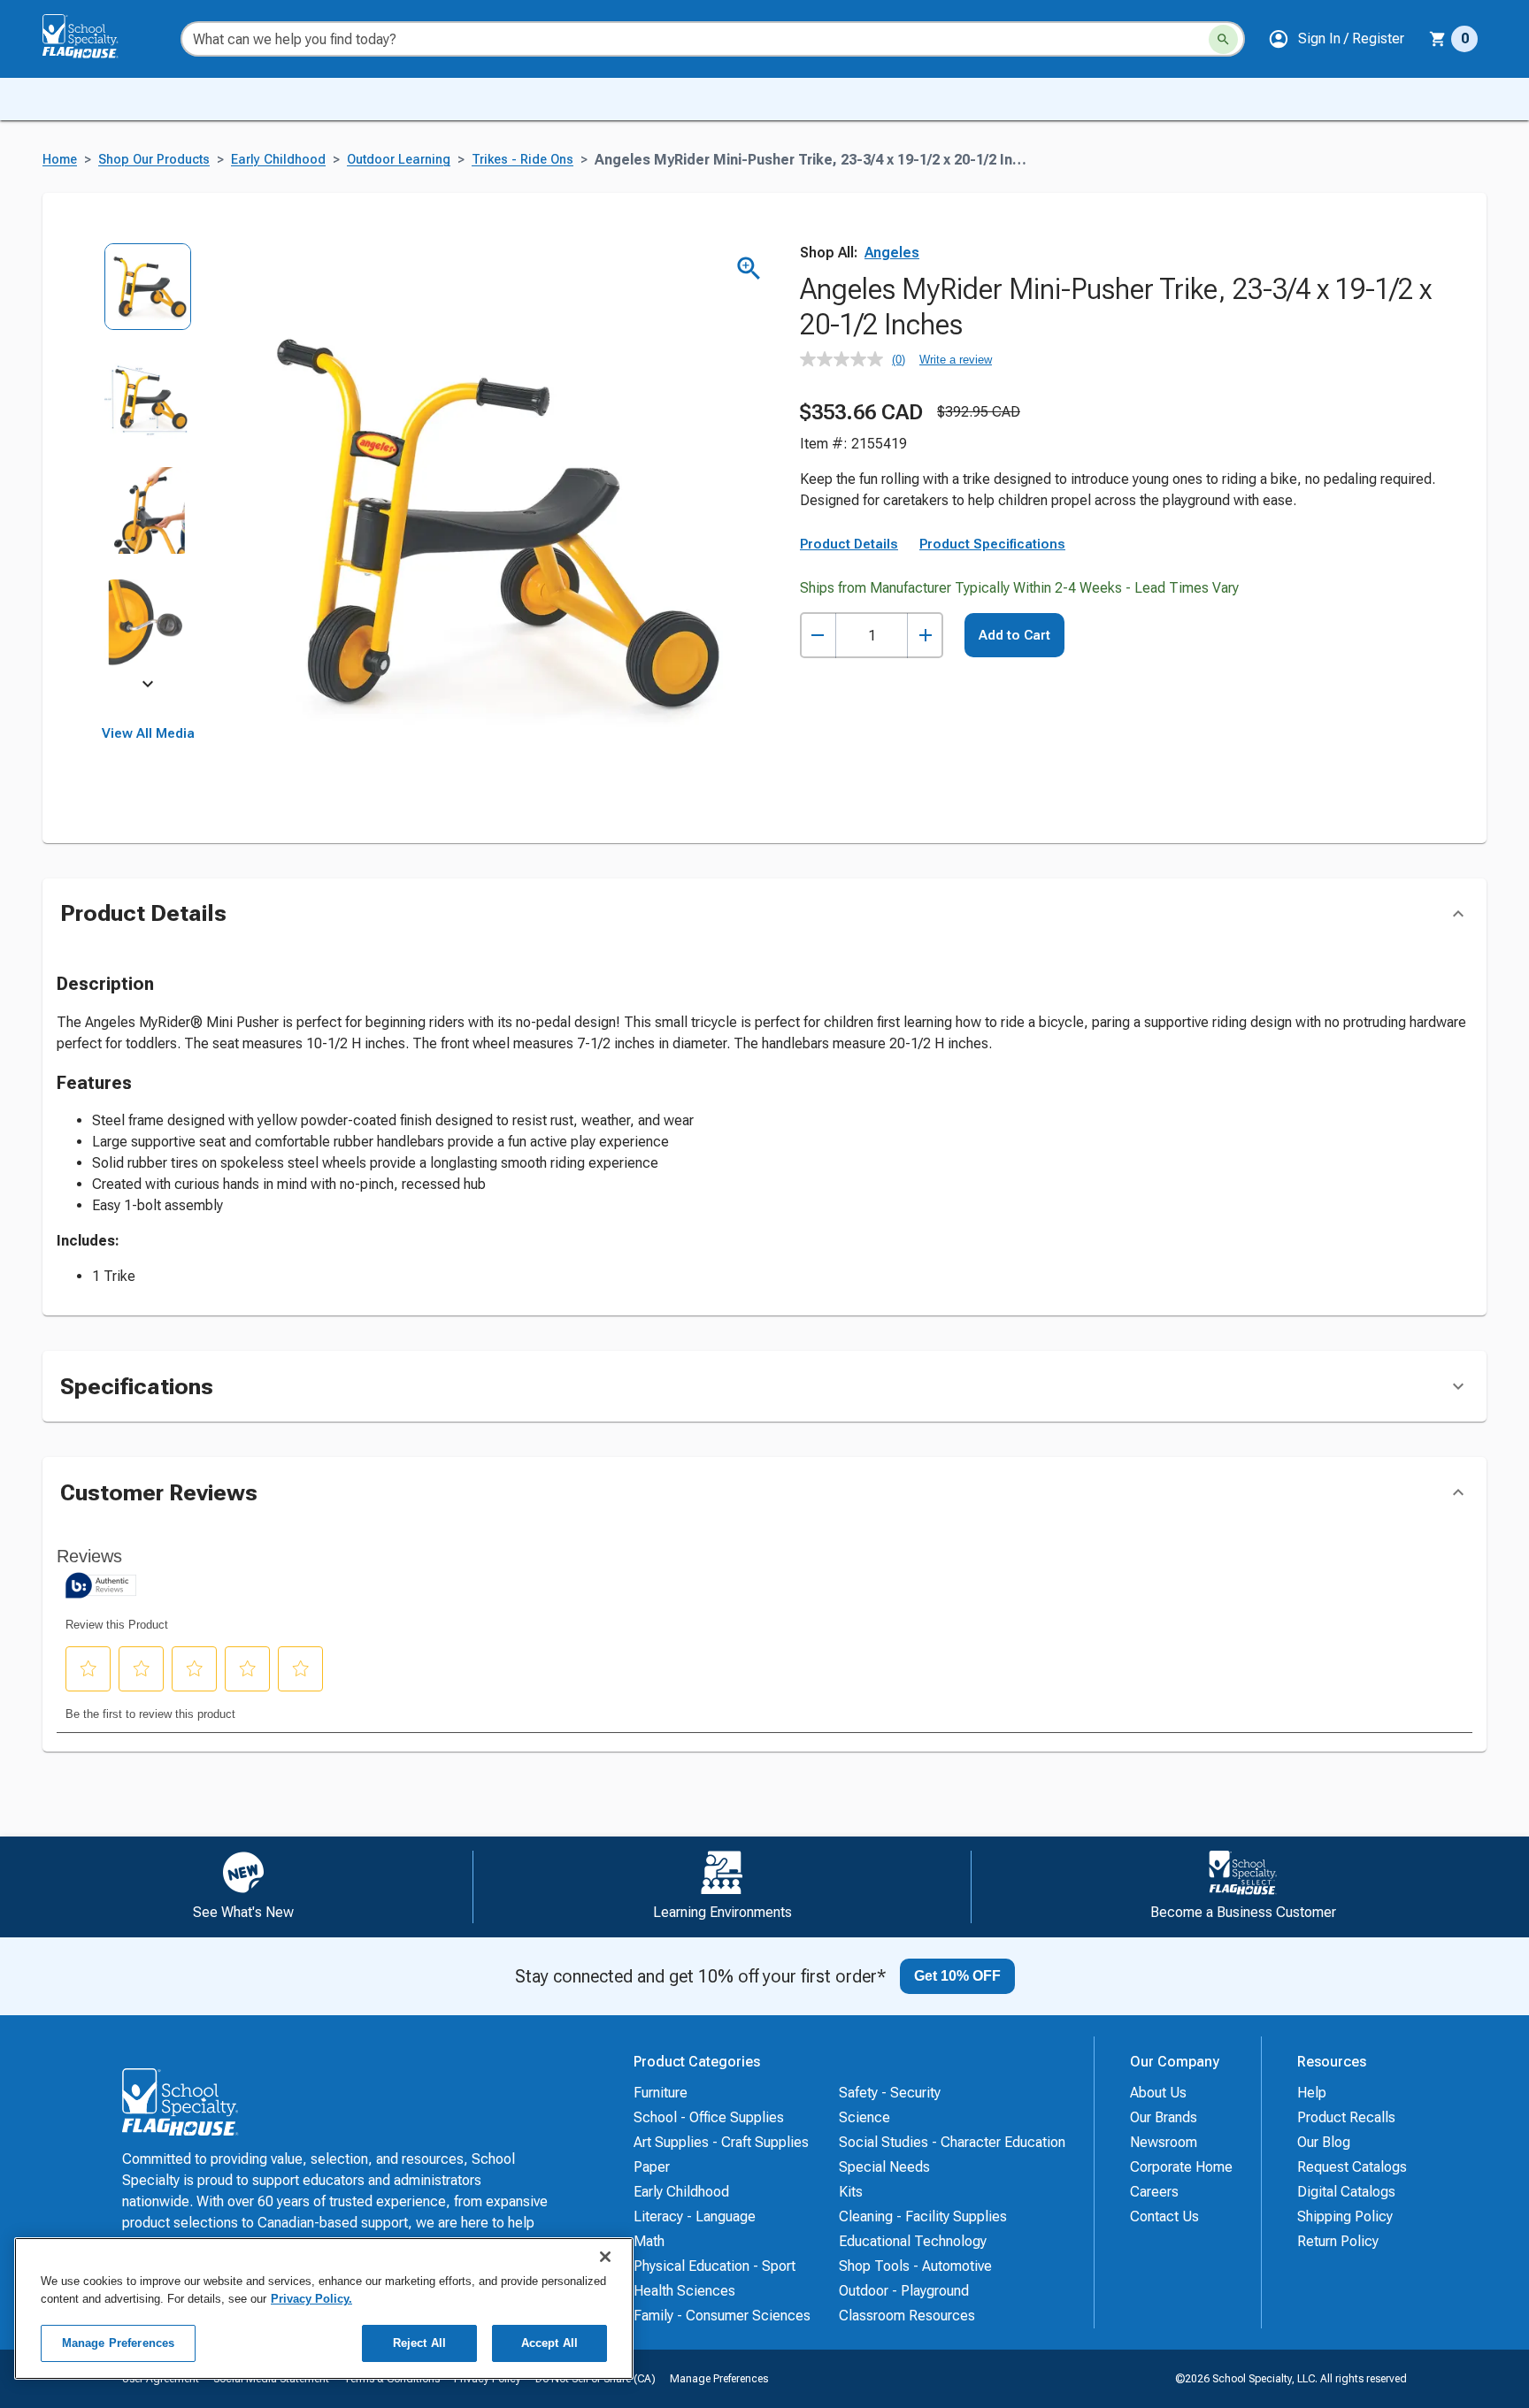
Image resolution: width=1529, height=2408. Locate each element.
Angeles (892, 253)
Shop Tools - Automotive (915, 2266)
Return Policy (1338, 2241)
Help (1312, 2093)
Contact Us (1164, 2216)
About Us (1158, 2093)
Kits (851, 2192)
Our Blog (1324, 2142)
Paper (652, 2167)
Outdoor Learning (399, 160)
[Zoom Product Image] (749, 268)
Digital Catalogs (1346, 2192)
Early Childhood (278, 160)
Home (60, 160)
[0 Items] (1438, 39)
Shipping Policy (1345, 2216)
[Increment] (925, 636)
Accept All (549, 2343)
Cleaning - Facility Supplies (923, 2216)
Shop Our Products (154, 160)
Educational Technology (913, 2241)
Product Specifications (992, 544)
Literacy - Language (695, 2216)
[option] (148, 299)
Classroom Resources (907, 2316)
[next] (148, 686)
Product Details (849, 544)
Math (649, 2241)
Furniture (661, 2093)
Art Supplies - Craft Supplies (721, 2142)
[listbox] (148, 467)
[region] (324, 2308)
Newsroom (1164, 2142)
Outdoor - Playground (904, 2291)
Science (864, 2117)
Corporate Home (1181, 2167)
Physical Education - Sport (715, 2266)
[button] (1336, 39)
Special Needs (884, 2167)
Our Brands (1164, 2117)
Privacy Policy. (311, 2299)
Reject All (419, 2343)
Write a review (956, 360)
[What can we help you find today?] (1223, 39)
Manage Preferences (719, 2379)
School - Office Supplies (709, 2117)
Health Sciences (684, 2291)
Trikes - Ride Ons (522, 160)
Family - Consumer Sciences (722, 2316)
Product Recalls (1346, 2117)
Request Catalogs (1352, 2167)
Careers (1154, 2192)
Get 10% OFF (957, 1976)
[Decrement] (818, 636)
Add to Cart (1014, 635)
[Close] (605, 2257)
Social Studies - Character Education (952, 2142)
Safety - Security (890, 2093)
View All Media (148, 733)
